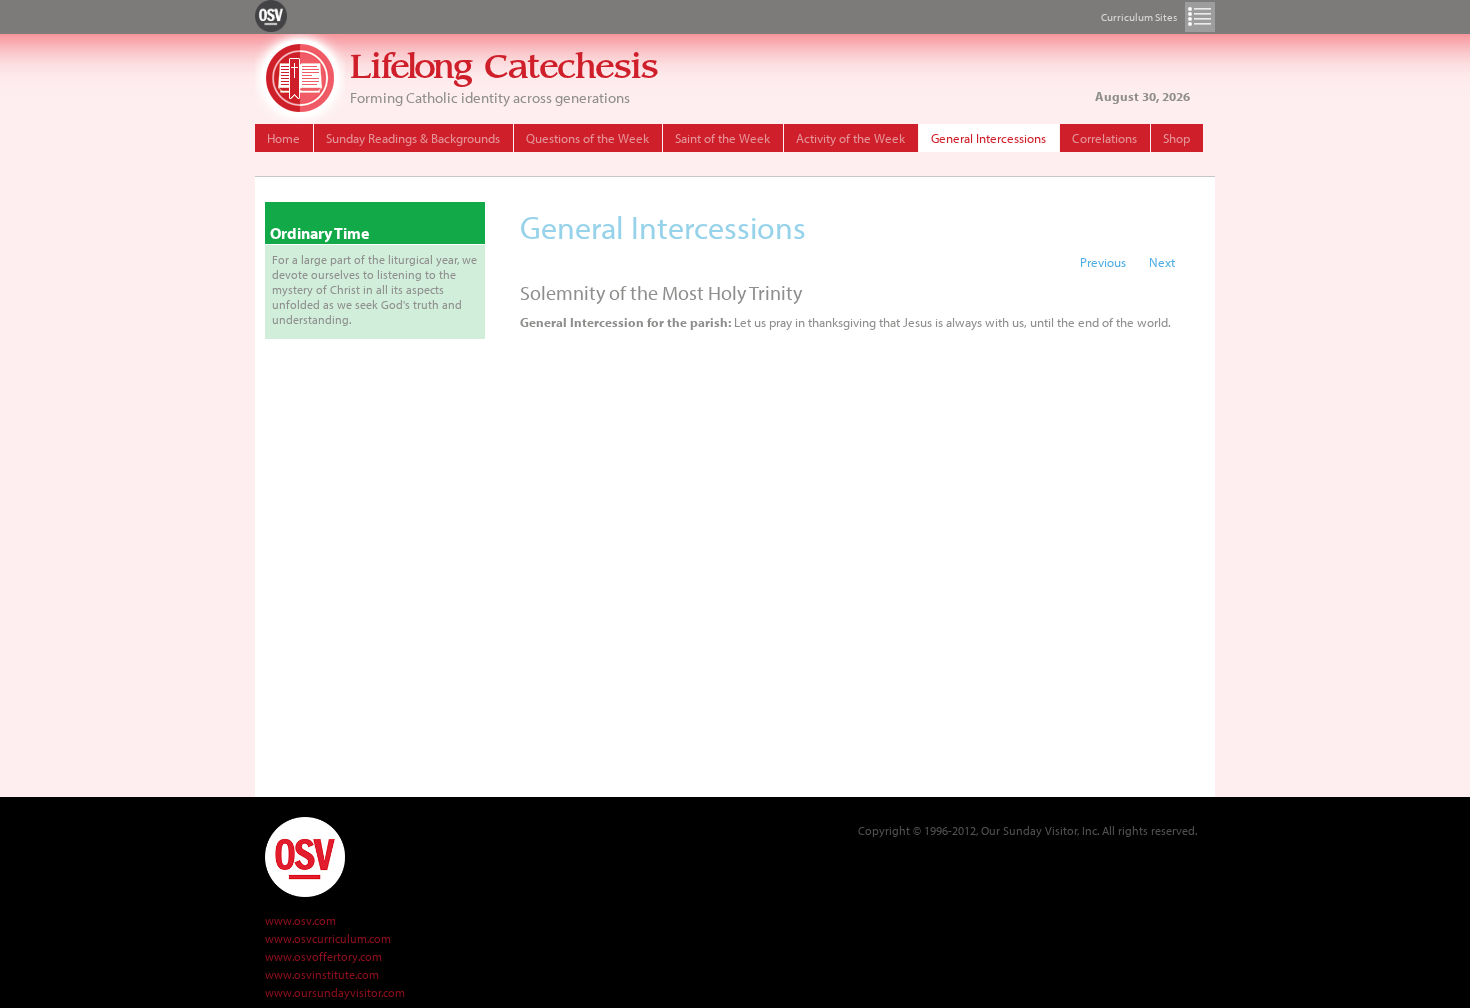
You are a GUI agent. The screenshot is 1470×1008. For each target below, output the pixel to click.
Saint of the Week (722, 138)
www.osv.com (300, 920)
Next (1162, 262)
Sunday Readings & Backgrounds (413, 138)
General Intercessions (988, 138)
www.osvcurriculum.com (328, 938)
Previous (1103, 262)
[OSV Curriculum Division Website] (271, 15)
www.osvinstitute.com (322, 974)
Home (283, 138)
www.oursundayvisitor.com (335, 992)
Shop (1176, 138)
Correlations (1104, 138)
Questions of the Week (587, 138)
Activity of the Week (850, 138)
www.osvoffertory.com (323, 956)
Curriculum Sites (1200, 17)
